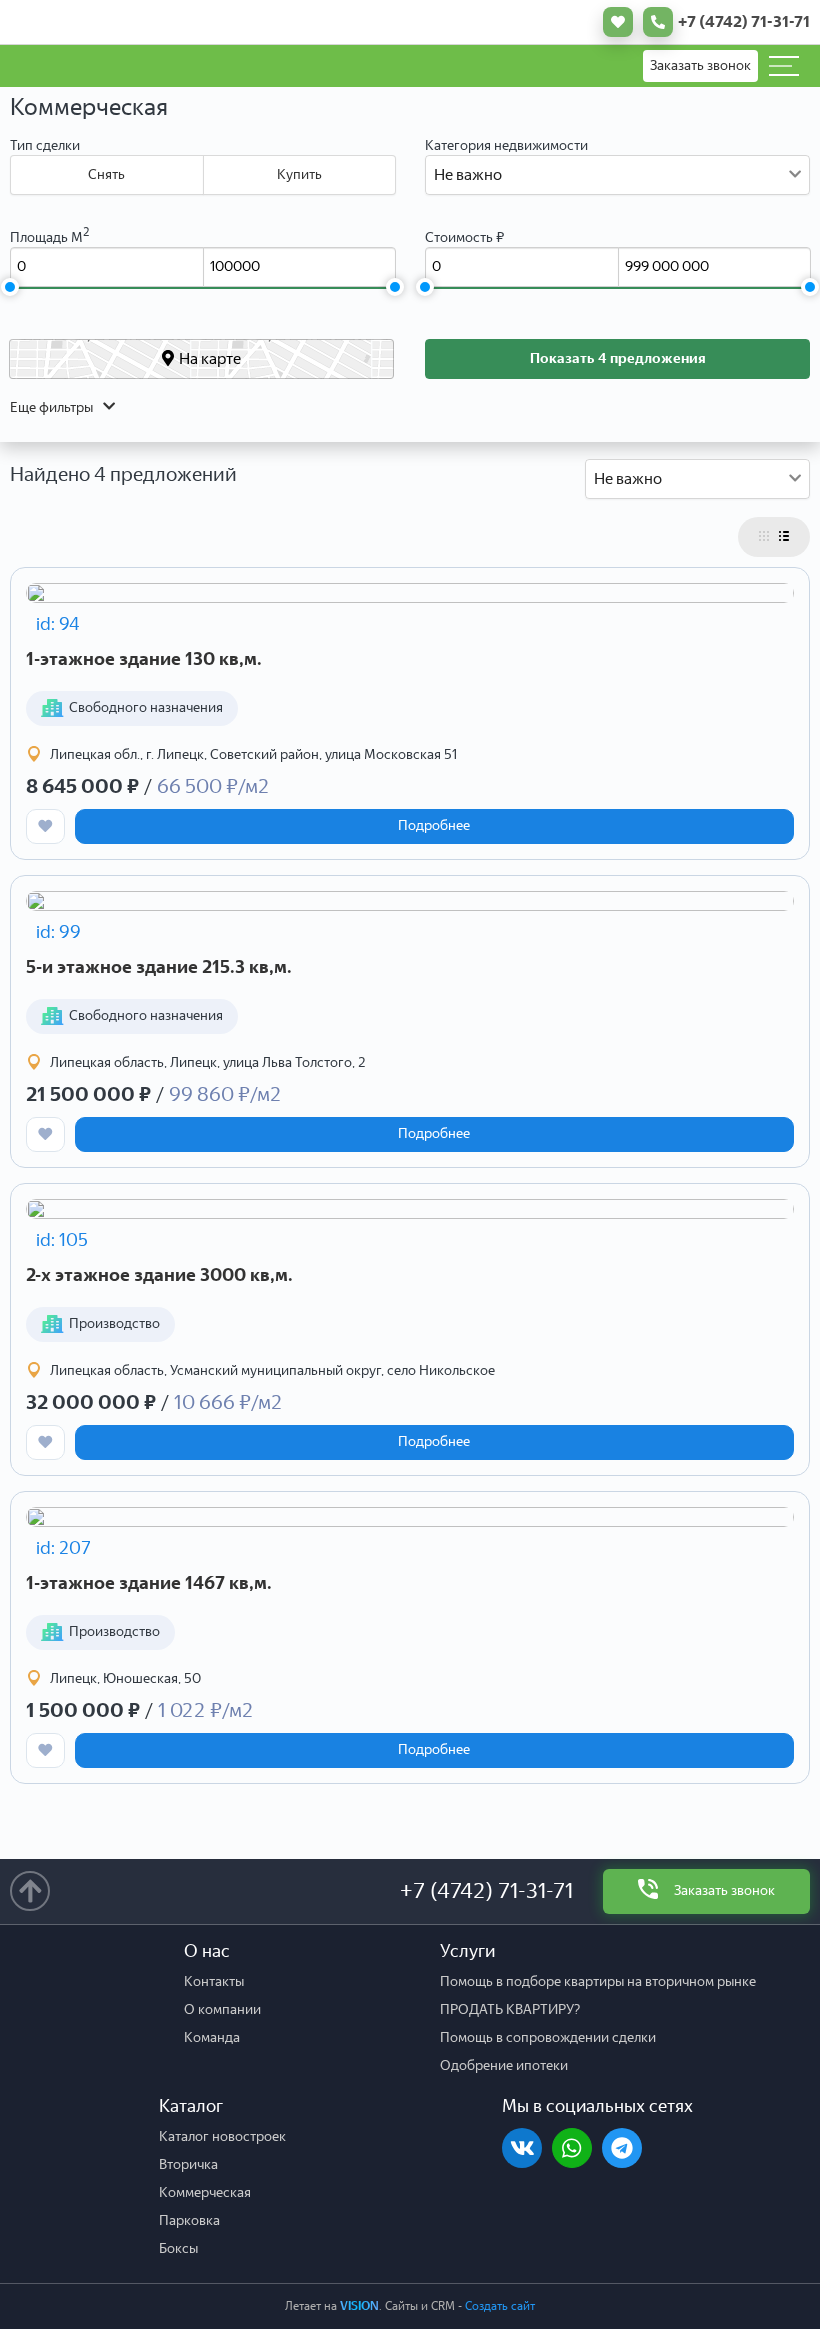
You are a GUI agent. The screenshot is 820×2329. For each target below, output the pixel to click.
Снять (106, 174)
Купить (299, 174)
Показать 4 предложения (618, 358)
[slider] (9, 287)
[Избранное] (613, 22)
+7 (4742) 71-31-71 (486, 1890)
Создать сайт (500, 2306)
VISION (359, 2306)
